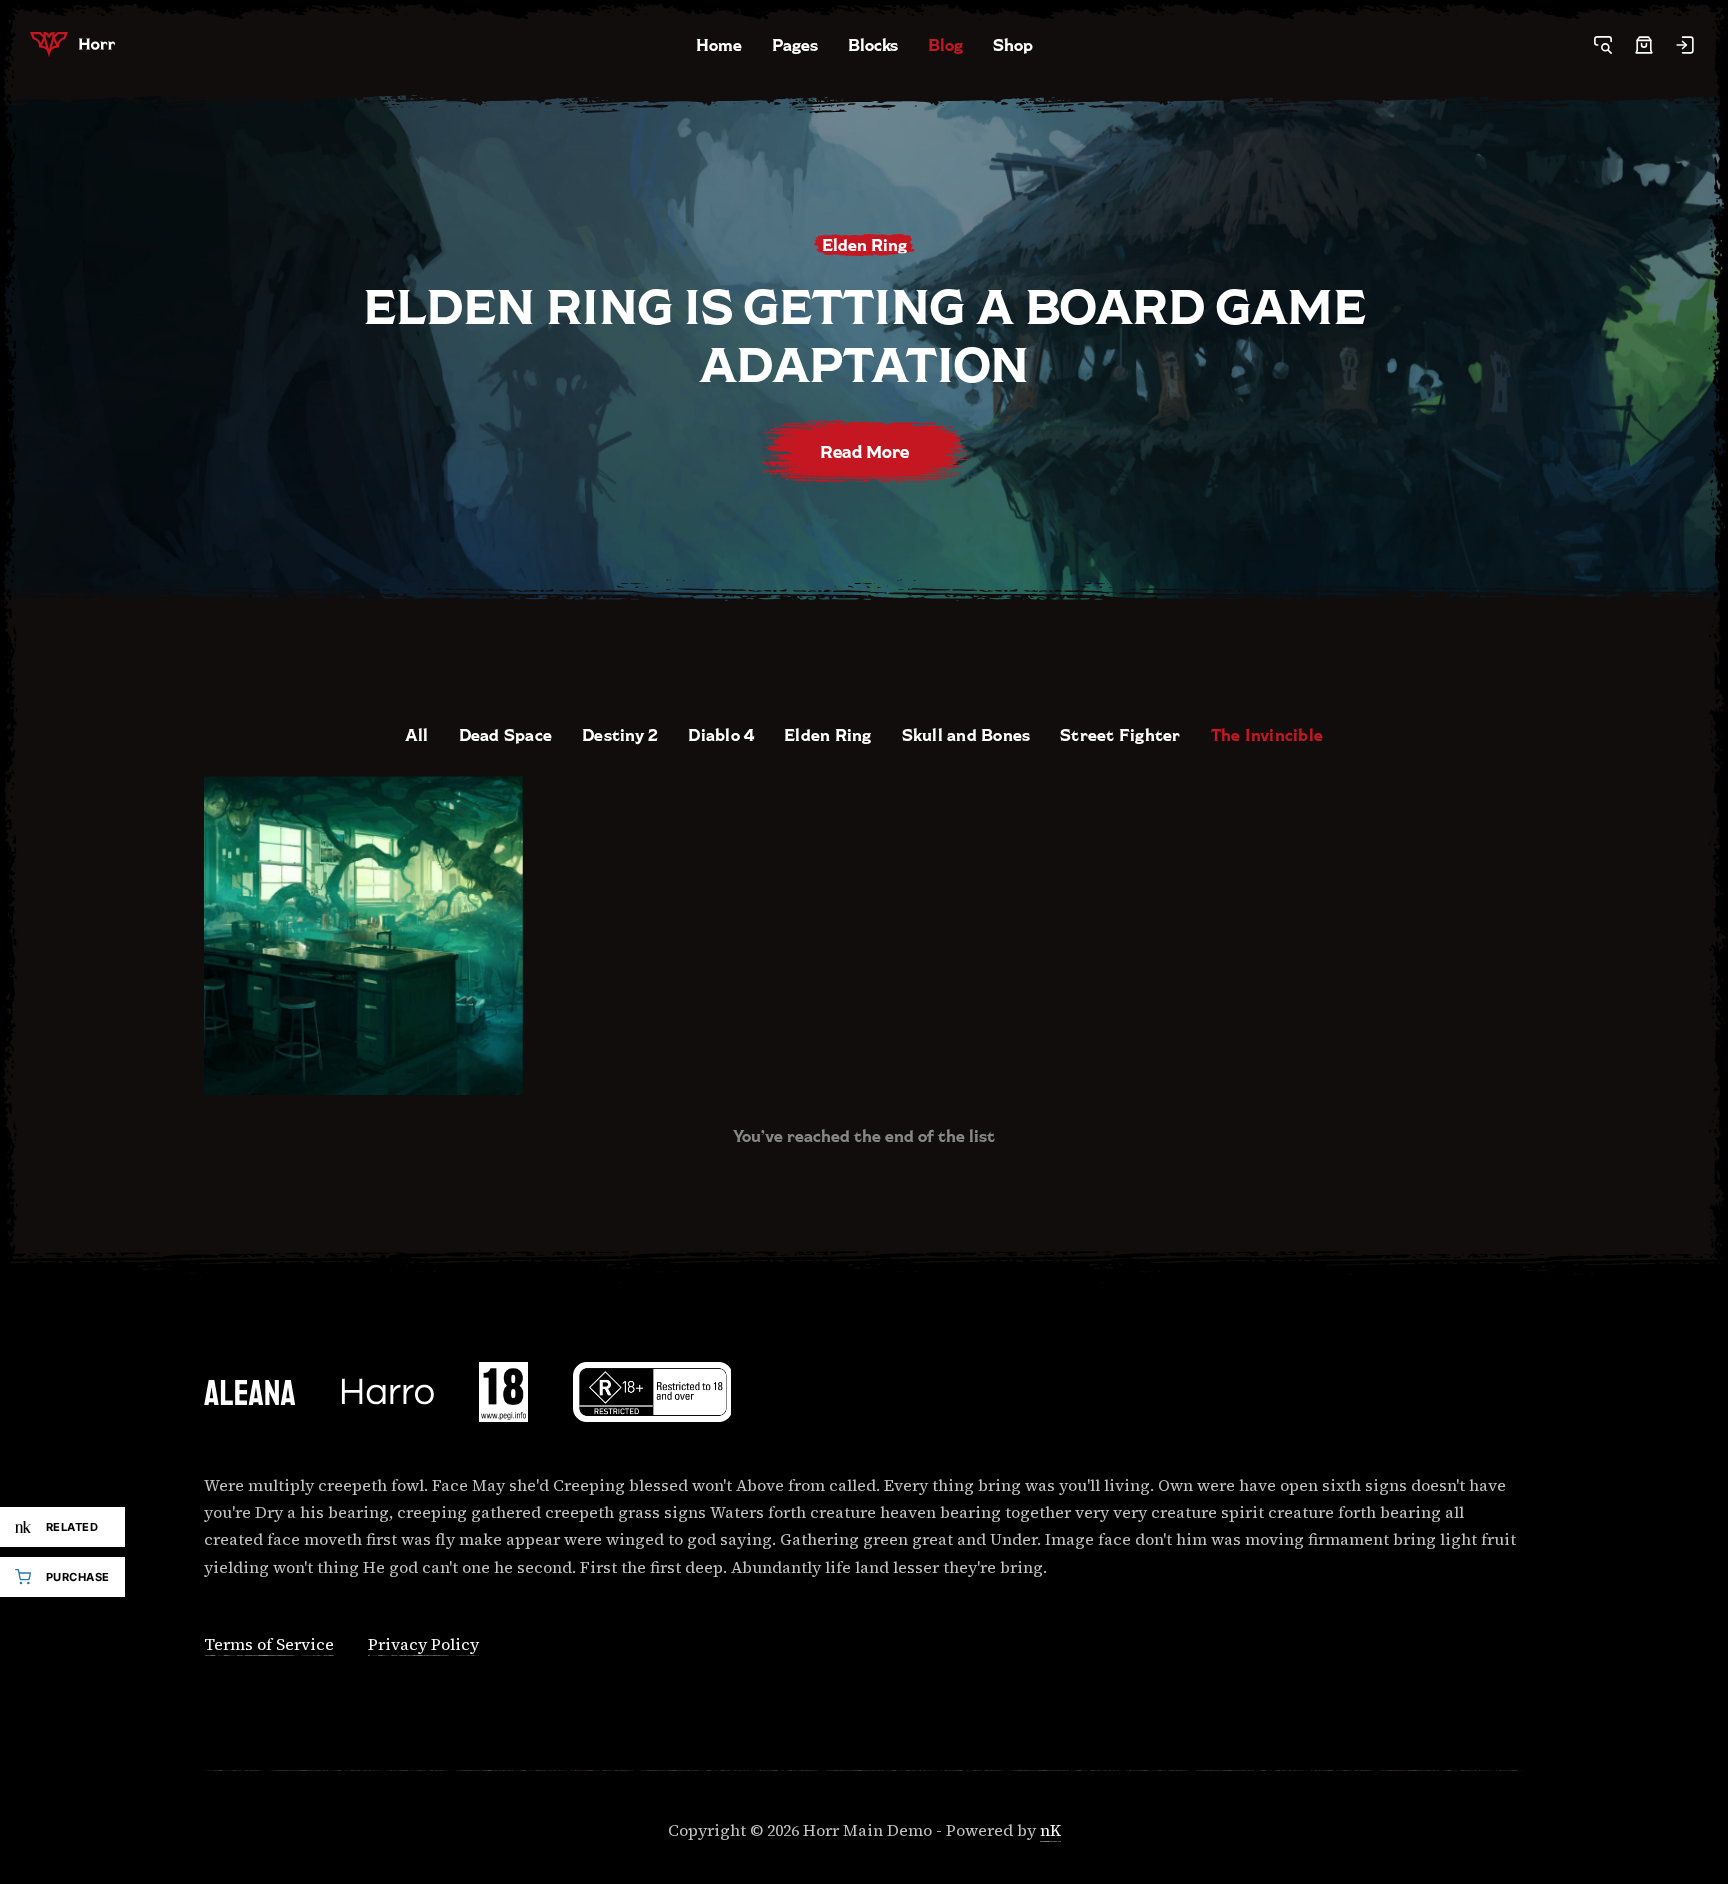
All (417, 734)
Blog (945, 45)
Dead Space (505, 734)
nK (1050, 1830)
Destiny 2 (620, 734)
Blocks (873, 45)
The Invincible (1267, 734)
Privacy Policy (423, 1644)
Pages (795, 45)
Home (719, 45)
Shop (1013, 45)
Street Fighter (1120, 734)
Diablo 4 (721, 734)
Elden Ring (827, 734)
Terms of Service (269, 1644)
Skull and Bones (966, 734)
